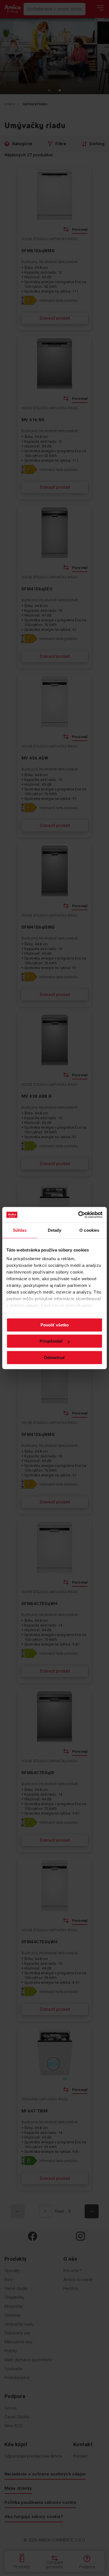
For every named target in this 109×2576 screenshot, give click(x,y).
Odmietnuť (54, 1358)
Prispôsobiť (51, 1341)
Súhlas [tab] (20, 1230)
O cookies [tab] (89, 1230)
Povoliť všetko (55, 1325)
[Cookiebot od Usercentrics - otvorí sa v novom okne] (78, 1215)
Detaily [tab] (55, 1230)
